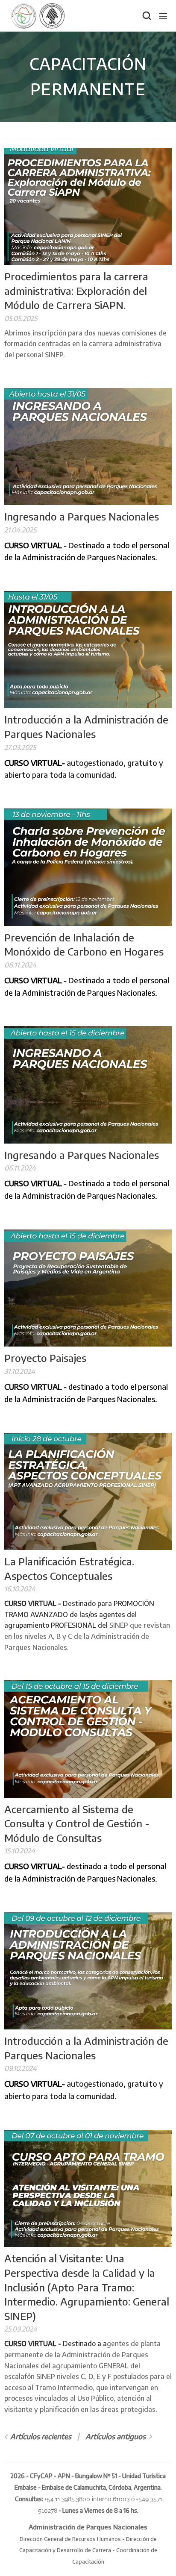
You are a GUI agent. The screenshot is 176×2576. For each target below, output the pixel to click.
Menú (163, 16)
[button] (146, 16)
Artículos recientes (41, 2436)
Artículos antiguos (116, 2436)
